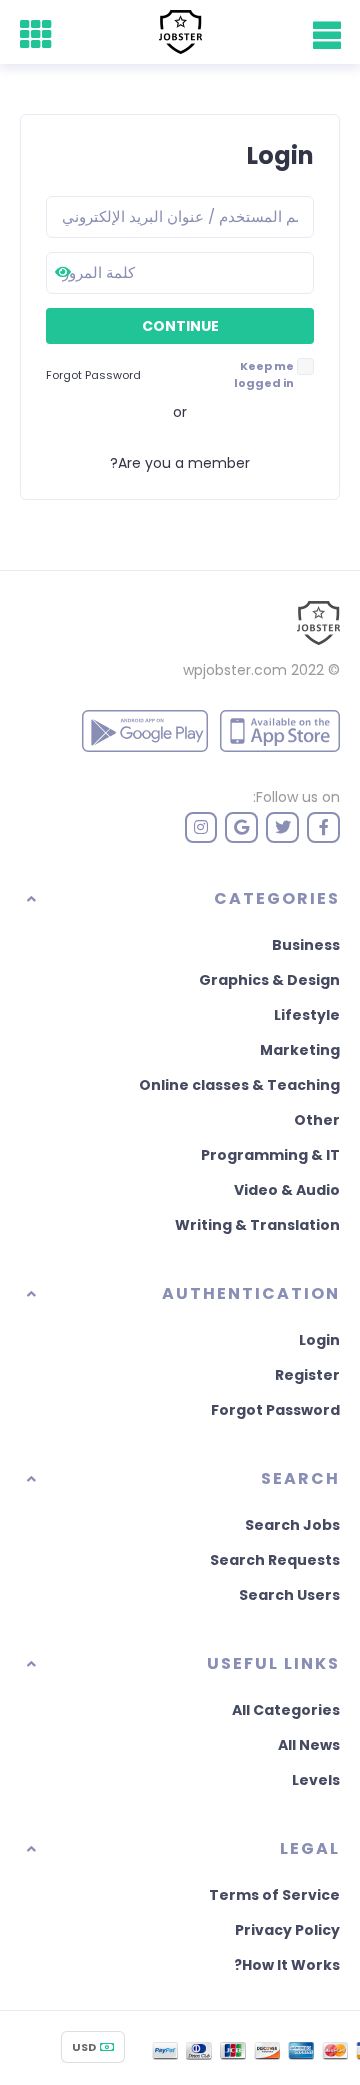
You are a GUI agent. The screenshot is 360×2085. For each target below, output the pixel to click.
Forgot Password (275, 1410)
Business (306, 945)
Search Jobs (292, 1525)
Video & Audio (287, 1190)
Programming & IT (270, 1155)
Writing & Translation (257, 1225)
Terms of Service (274, 1895)
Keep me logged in (264, 374)
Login (319, 1340)
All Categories (286, 1710)
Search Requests (275, 1560)
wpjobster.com (235, 670)
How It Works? (287, 1965)
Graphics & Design (269, 980)
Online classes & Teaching (239, 1085)
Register (307, 1375)
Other (317, 1120)
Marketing (300, 1050)
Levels (316, 1780)
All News (309, 1745)
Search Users (289, 1595)
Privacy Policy (287, 1930)
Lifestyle (307, 1015)
